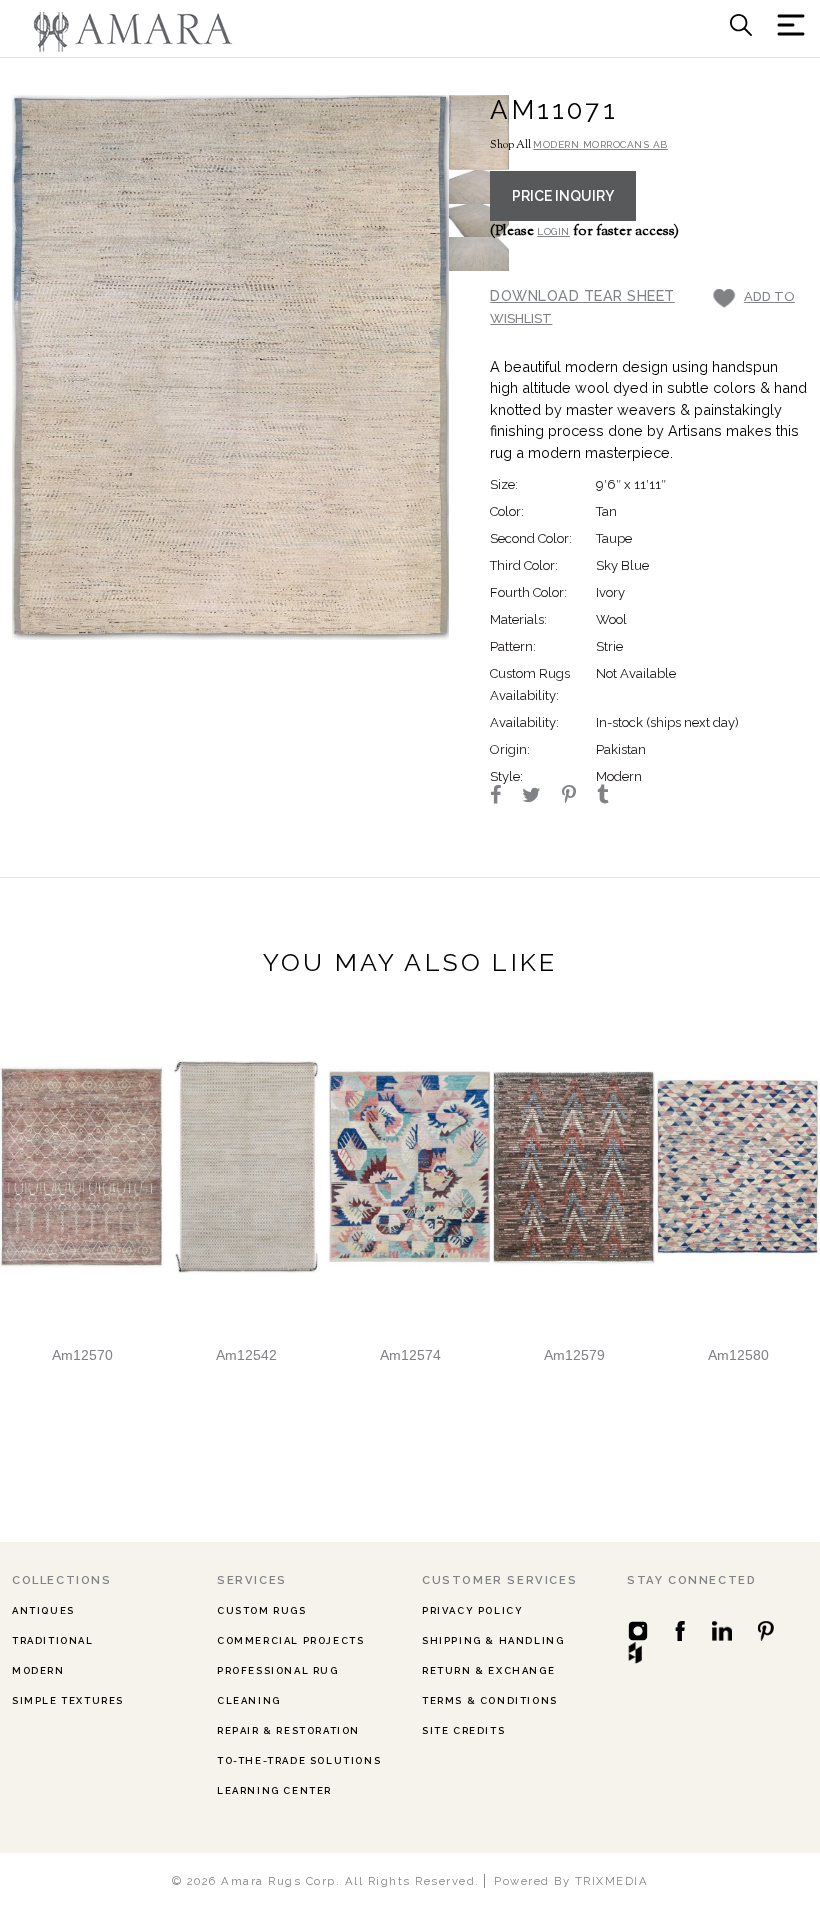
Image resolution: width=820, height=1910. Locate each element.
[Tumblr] (611, 797)
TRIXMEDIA (612, 1881)
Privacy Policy (472, 1610)
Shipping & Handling (493, 1640)
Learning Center (274, 1790)
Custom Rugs (262, 1610)
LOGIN (553, 231)
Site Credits (463, 1730)
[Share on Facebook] (504, 797)
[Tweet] (540, 797)
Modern (38, 1670)
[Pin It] (578, 797)
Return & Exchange (488, 1670)
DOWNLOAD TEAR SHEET (582, 295)
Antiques (43, 1610)
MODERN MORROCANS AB (600, 144)
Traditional (53, 1640)
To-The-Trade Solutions (299, 1760)
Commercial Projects (290, 1640)
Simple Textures (68, 1700)
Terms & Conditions (490, 1700)
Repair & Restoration (288, 1730)
